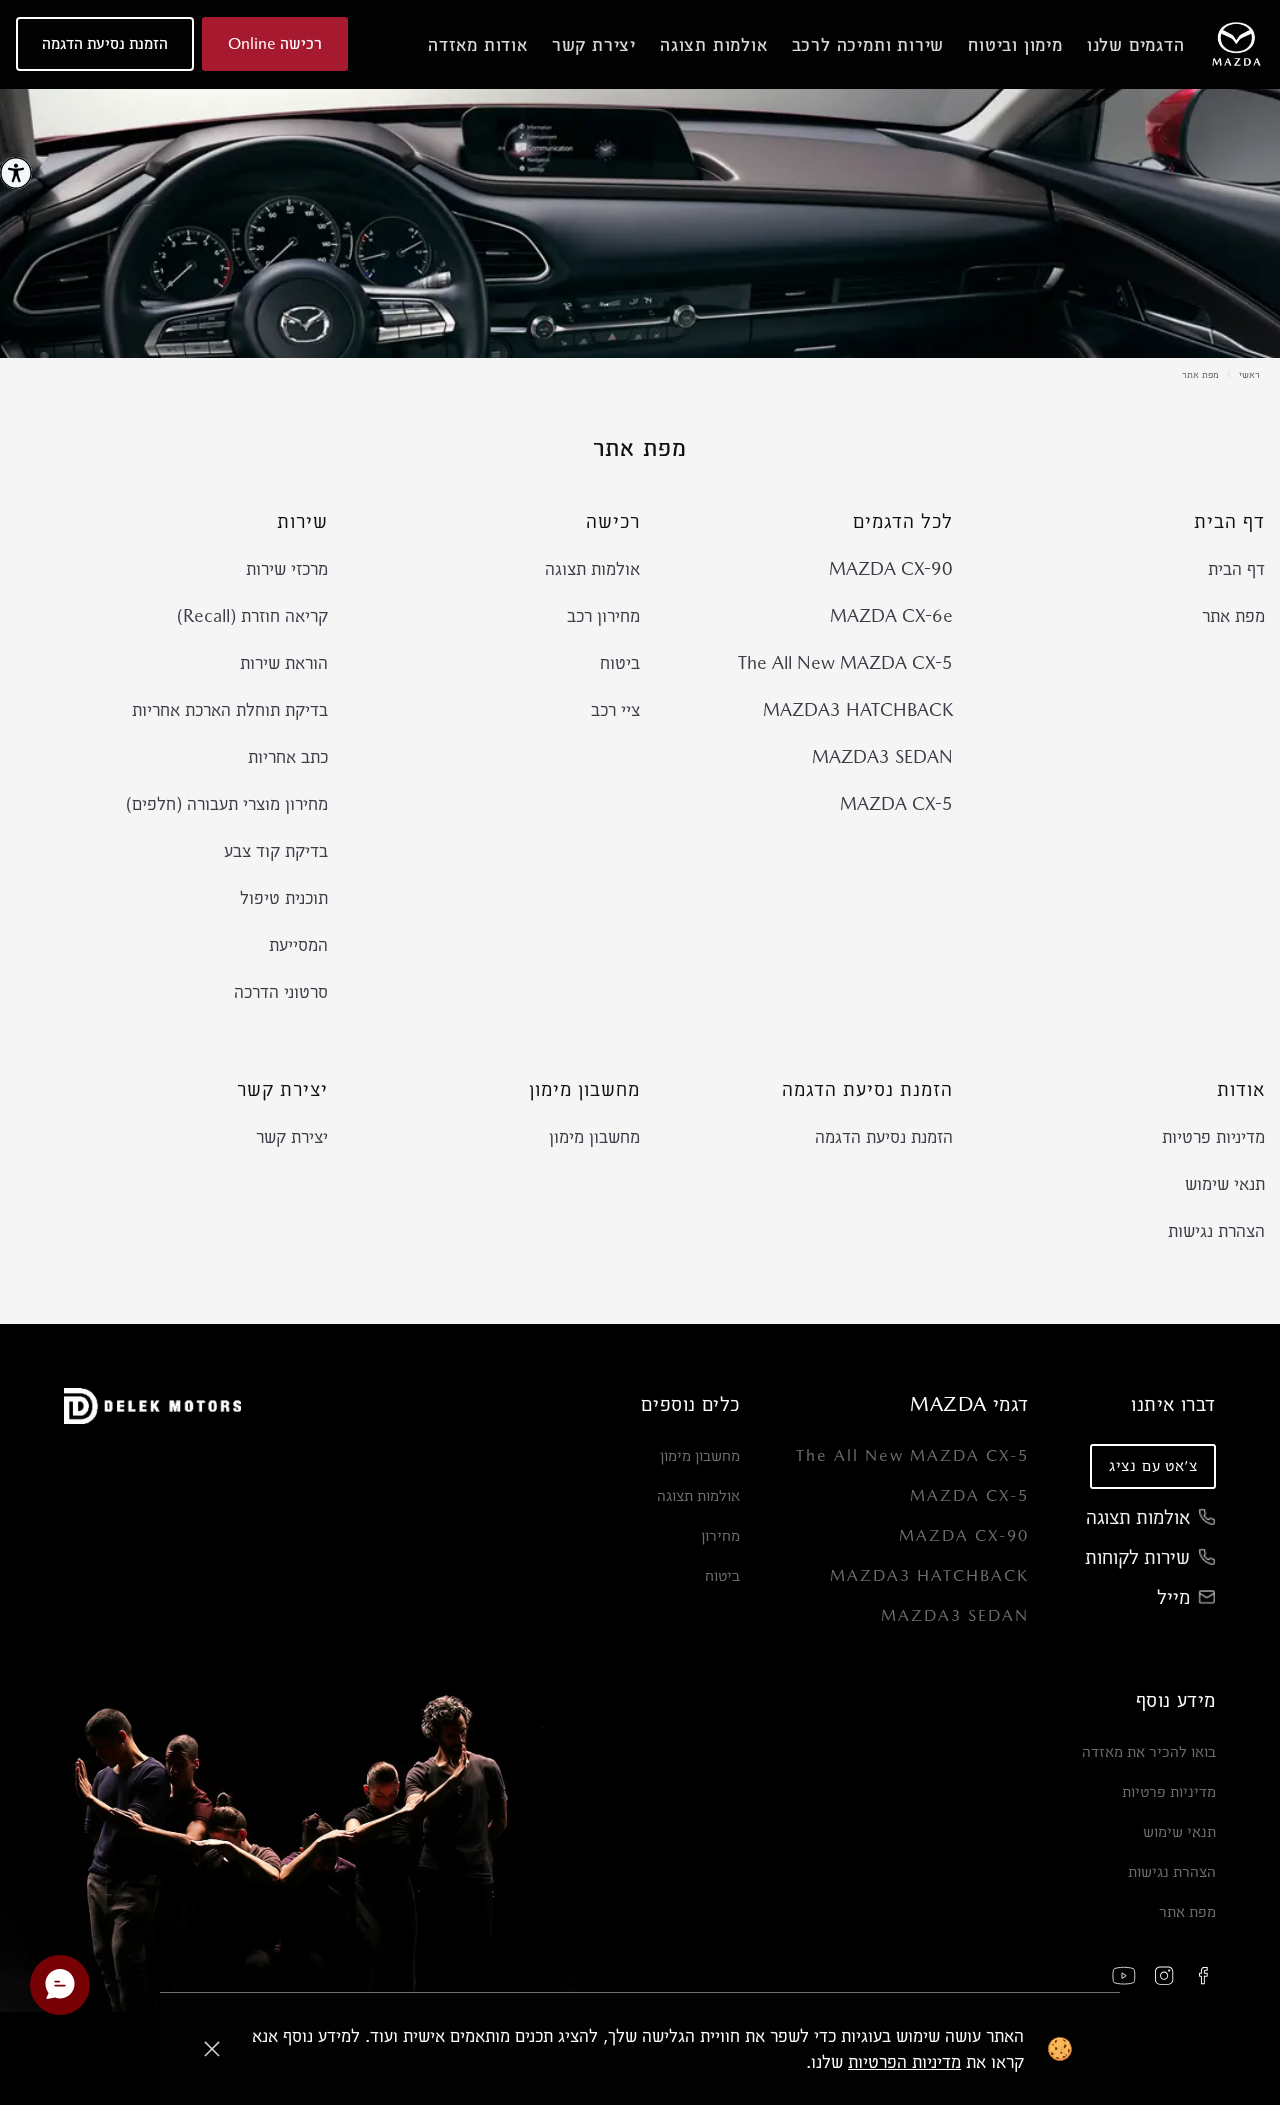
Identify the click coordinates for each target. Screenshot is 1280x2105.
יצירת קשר (292, 1136)
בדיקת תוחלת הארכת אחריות (230, 709)
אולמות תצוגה (592, 568)
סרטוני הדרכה (281, 991)
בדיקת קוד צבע (276, 850)
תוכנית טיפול (284, 897)
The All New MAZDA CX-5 (845, 662)
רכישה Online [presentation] (275, 43)
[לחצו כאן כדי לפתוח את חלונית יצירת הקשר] (60, 1985)
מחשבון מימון (594, 1136)
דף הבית (1236, 568)
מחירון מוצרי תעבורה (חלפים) (227, 803)
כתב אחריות (288, 756)
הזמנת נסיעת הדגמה (884, 1136)
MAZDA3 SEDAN (882, 756)
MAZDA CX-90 (891, 568)
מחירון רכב (603, 615)
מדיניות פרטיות (1213, 1136)
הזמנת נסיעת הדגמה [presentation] (105, 43)
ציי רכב (615, 709)
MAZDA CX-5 (896, 803)
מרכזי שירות (287, 568)
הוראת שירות (284, 662)
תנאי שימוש (1225, 1183)
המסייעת (298, 944)
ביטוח (620, 662)
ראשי (1249, 374)
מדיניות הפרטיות (904, 2061)
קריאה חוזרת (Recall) (252, 615)
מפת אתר (1200, 374)
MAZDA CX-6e (891, 615)
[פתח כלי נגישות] (16, 173)
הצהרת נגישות (1216, 1230)
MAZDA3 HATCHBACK (858, 709)
